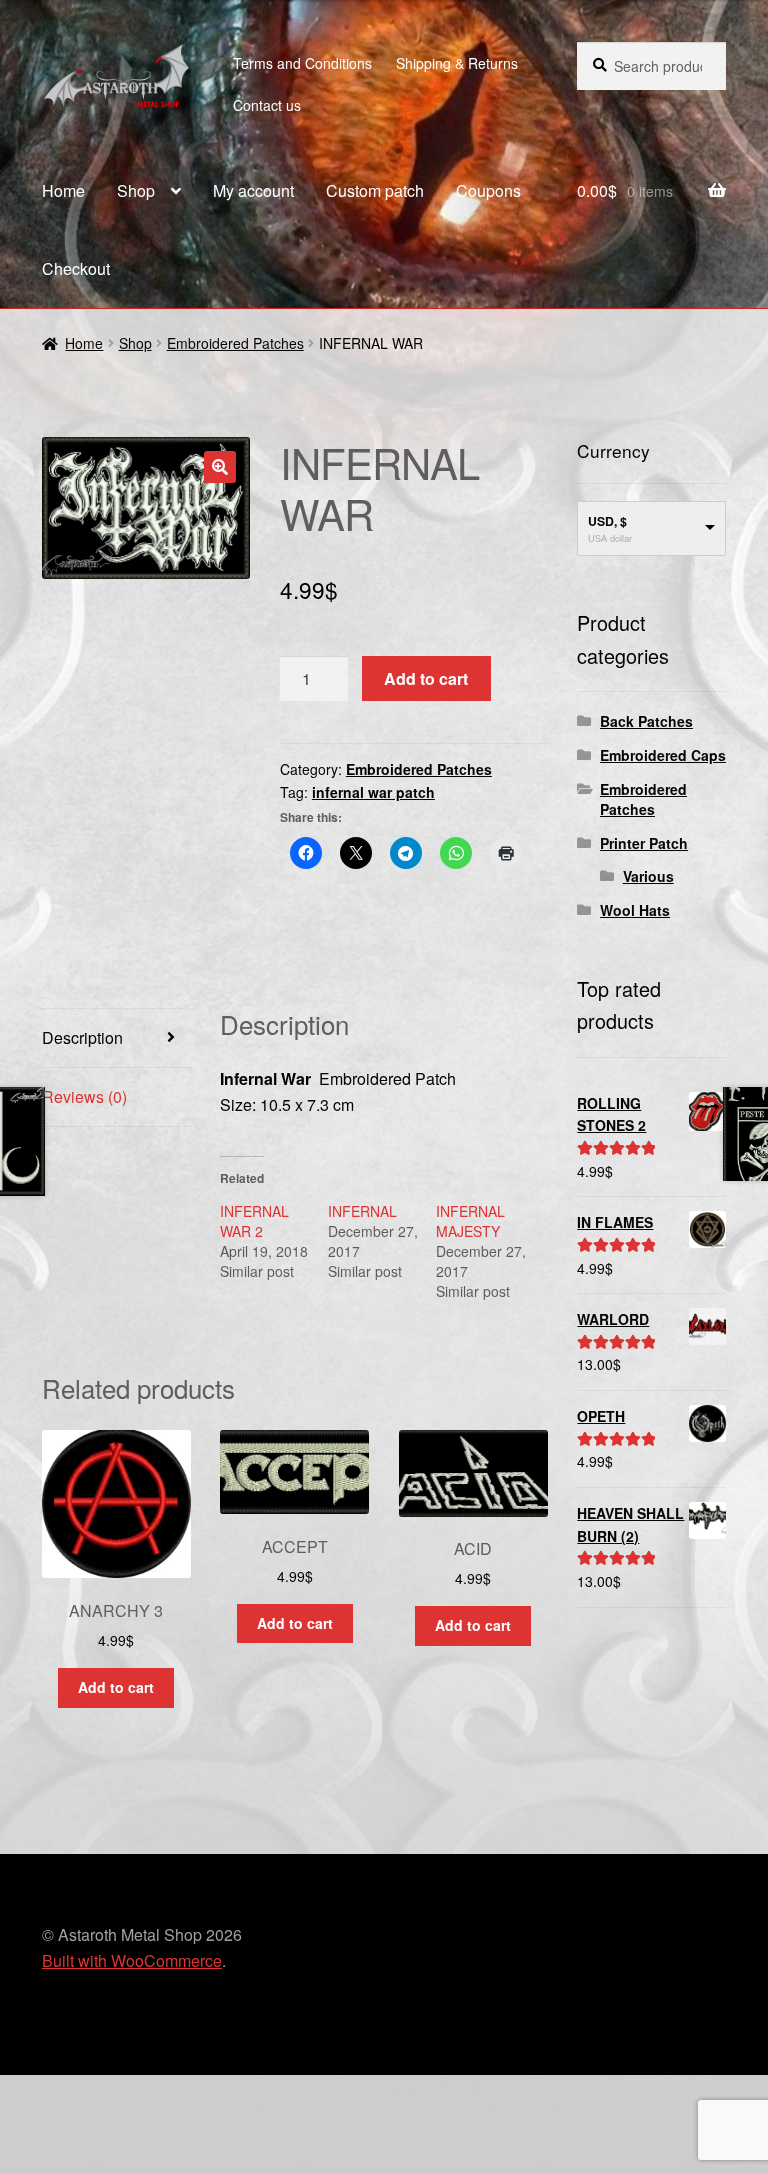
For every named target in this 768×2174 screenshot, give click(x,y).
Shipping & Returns (457, 63)
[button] (220, 467)
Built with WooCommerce (132, 1960)
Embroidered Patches (235, 343)
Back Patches (646, 721)
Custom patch (375, 190)
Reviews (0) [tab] (84, 1096)
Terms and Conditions (302, 63)
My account (253, 190)
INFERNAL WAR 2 (254, 1221)
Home (63, 190)
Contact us (267, 105)
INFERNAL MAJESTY (470, 1221)
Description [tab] (82, 1037)
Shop (136, 190)
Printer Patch (644, 843)
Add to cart (426, 678)
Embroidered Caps (663, 755)
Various (648, 876)
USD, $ (607, 521)
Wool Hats (635, 910)
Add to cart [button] (116, 1687)
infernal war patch (373, 792)
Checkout (76, 268)
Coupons (488, 190)
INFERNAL (362, 1211)
